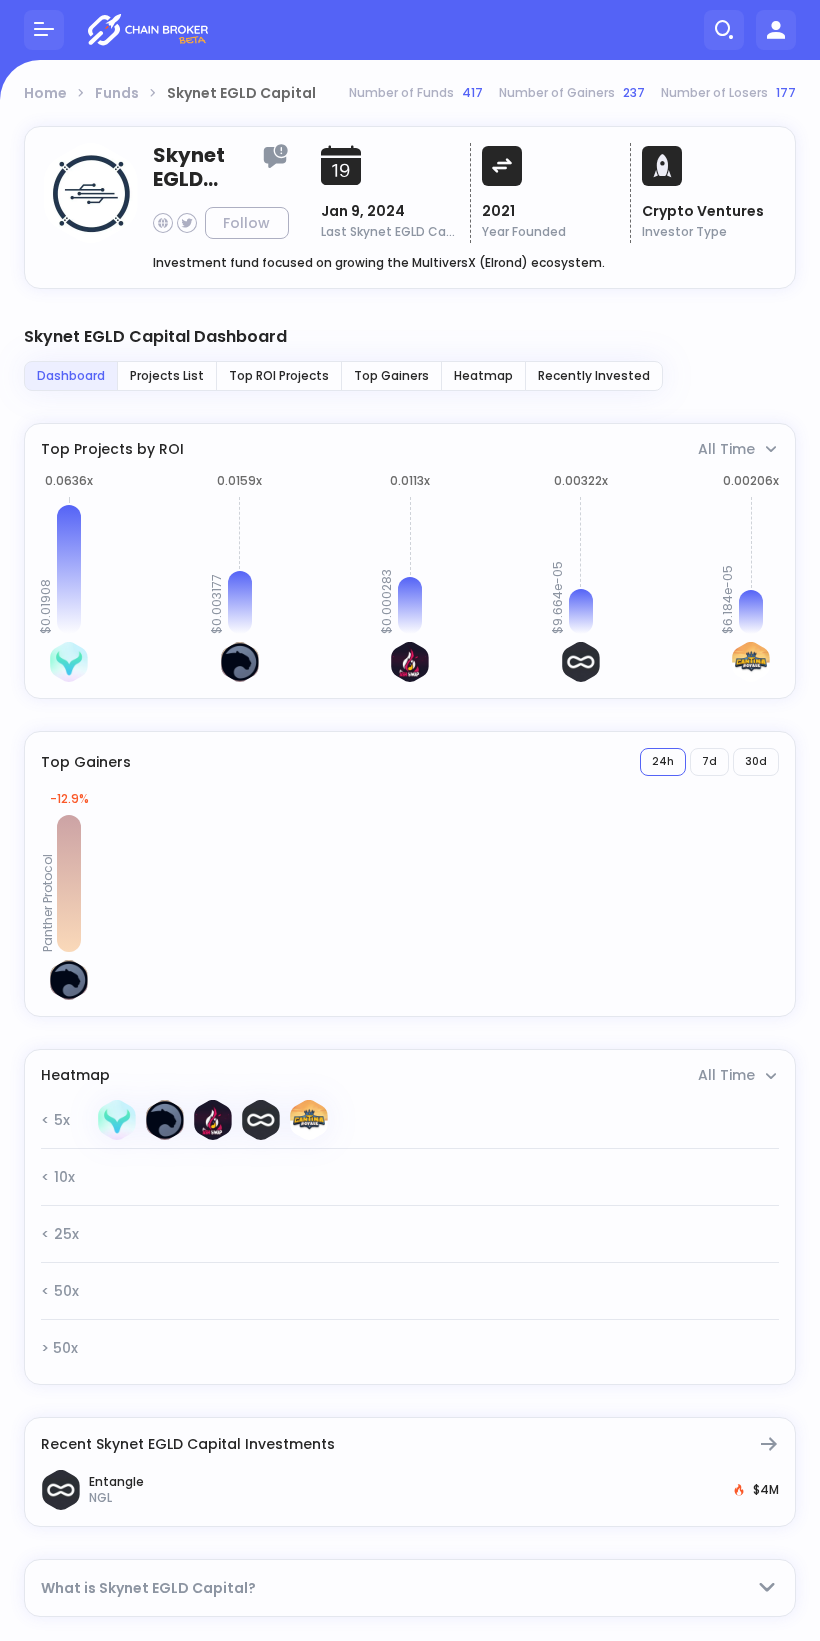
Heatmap (483, 375)
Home (45, 93)
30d (756, 761)
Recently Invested (594, 375)
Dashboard (71, 375)
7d (709, 761)
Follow (246, 223)
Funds (117, 93)
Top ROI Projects (279, 375)
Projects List (167, 375)
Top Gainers (391, 375)
